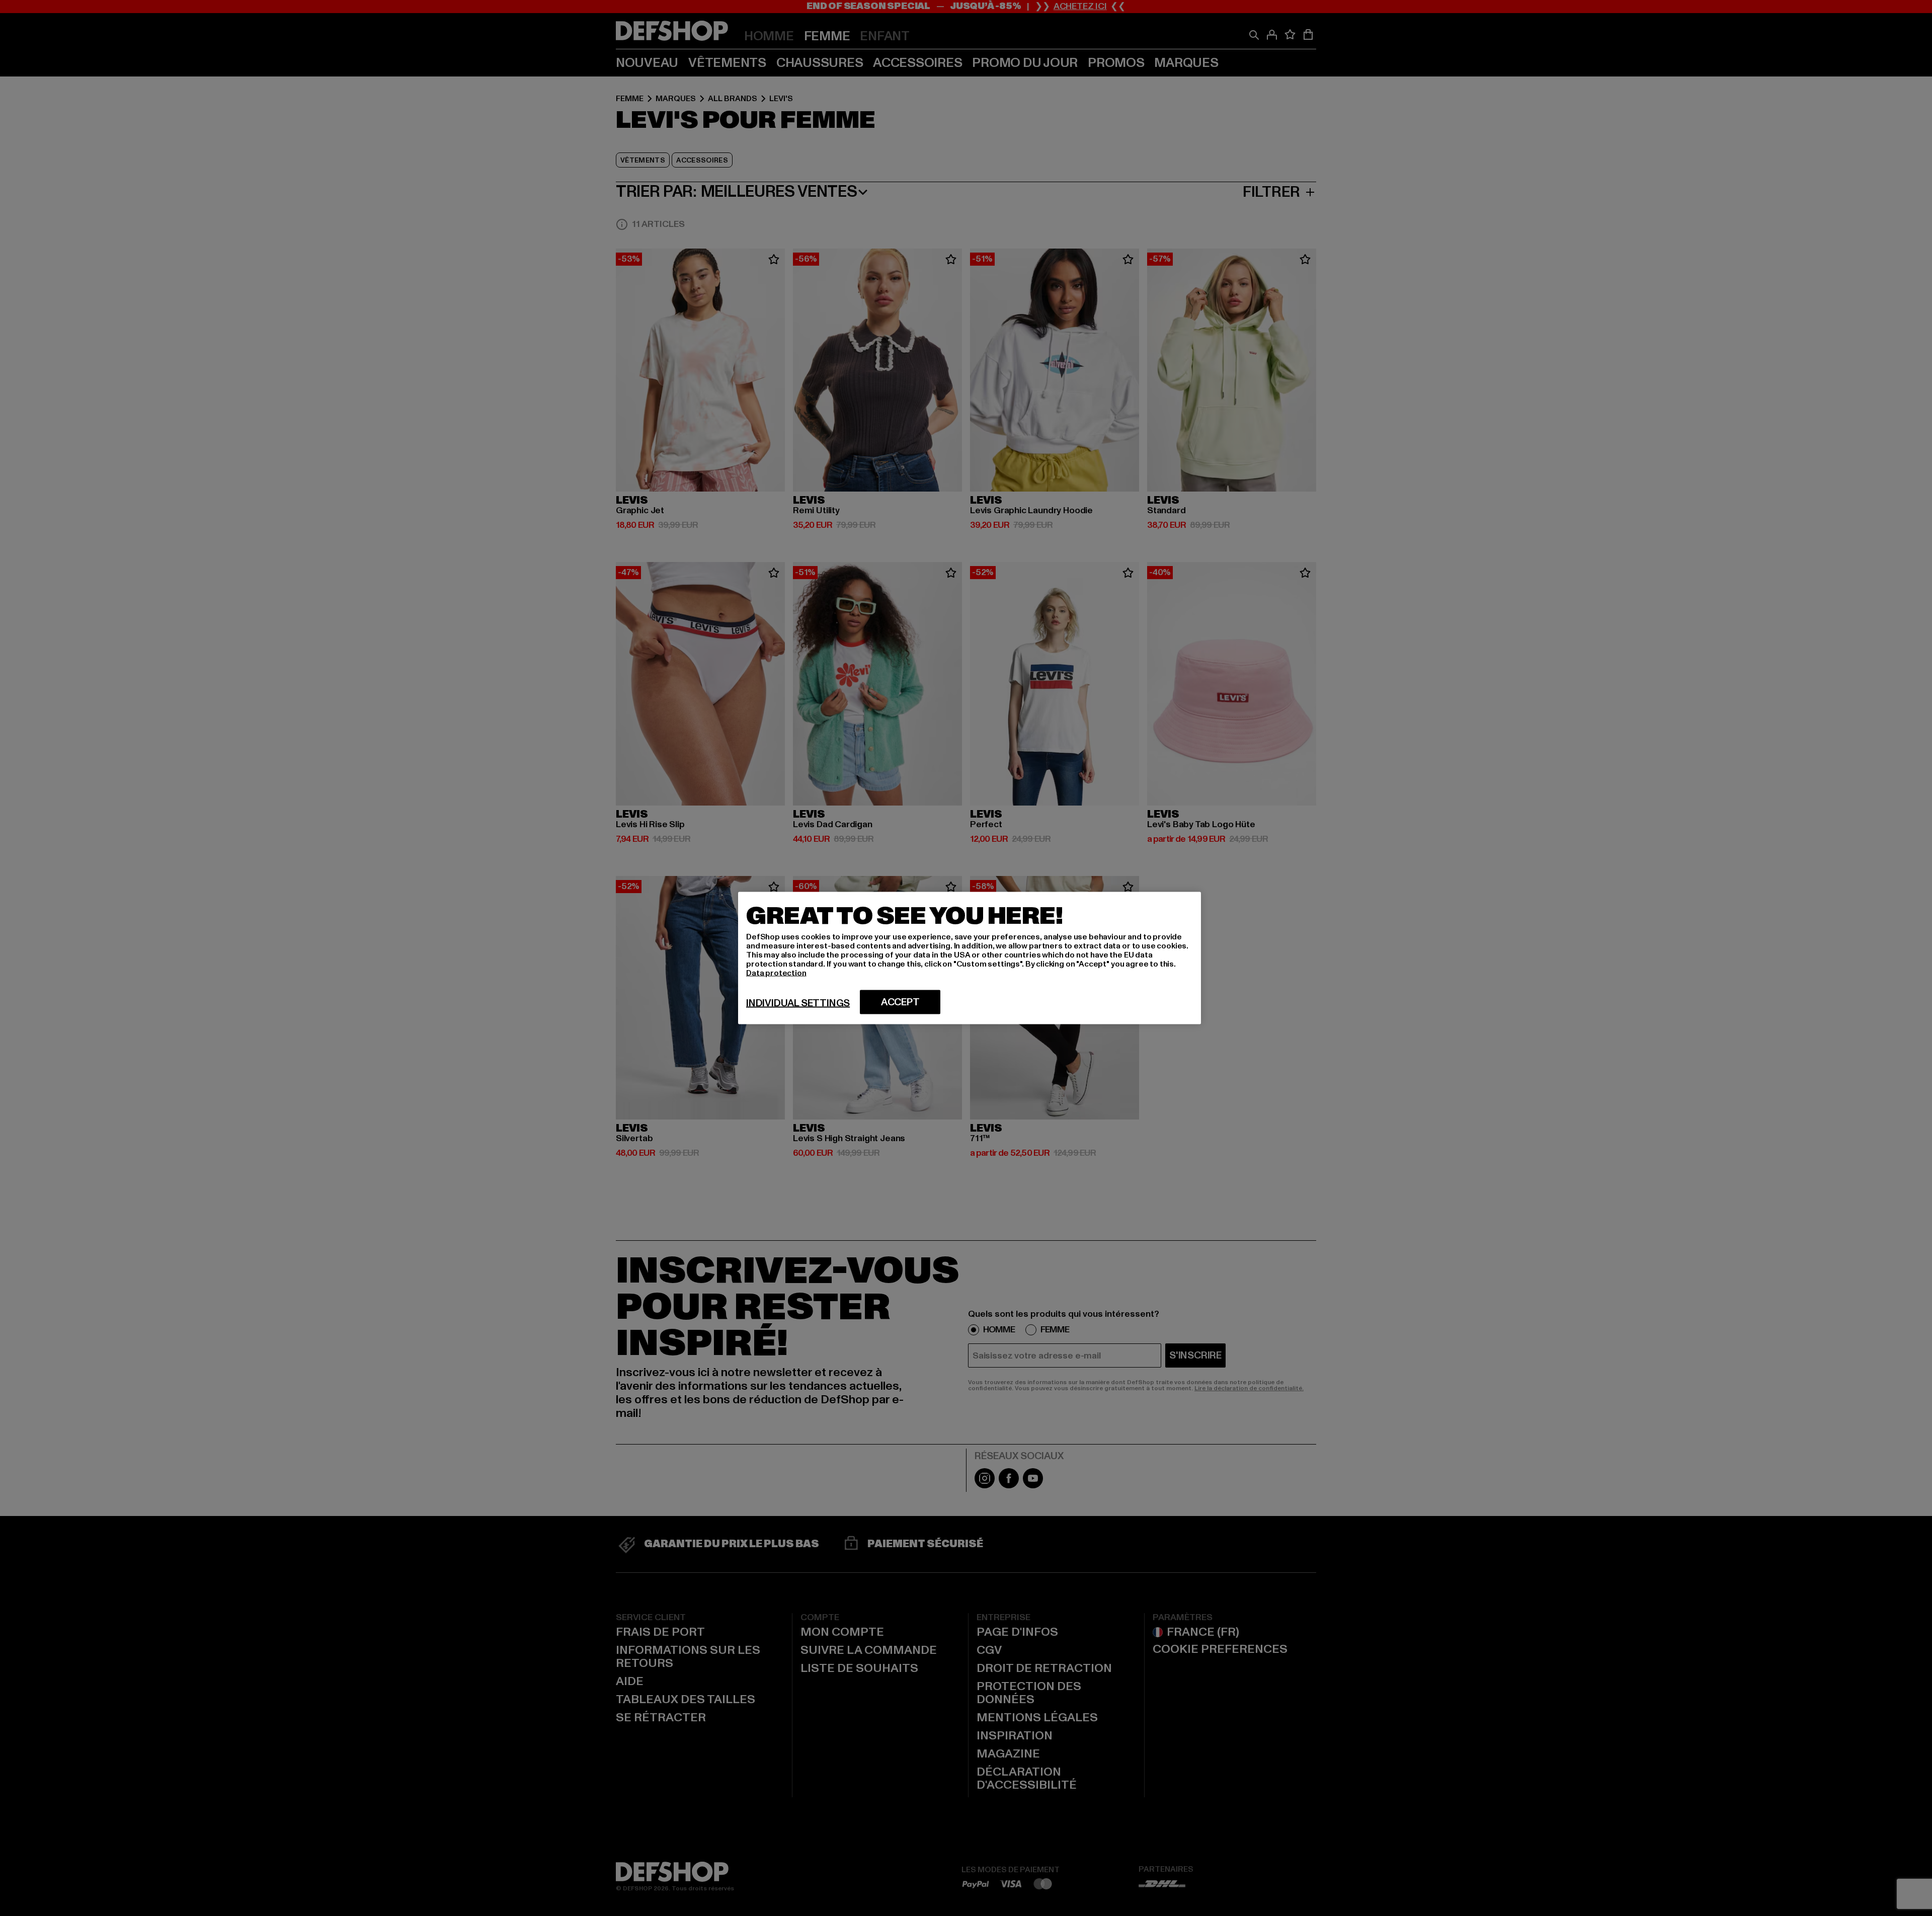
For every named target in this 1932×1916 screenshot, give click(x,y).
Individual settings (798, 1003)
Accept (900, 1002)
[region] (970, 958)
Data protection (776, 973)
